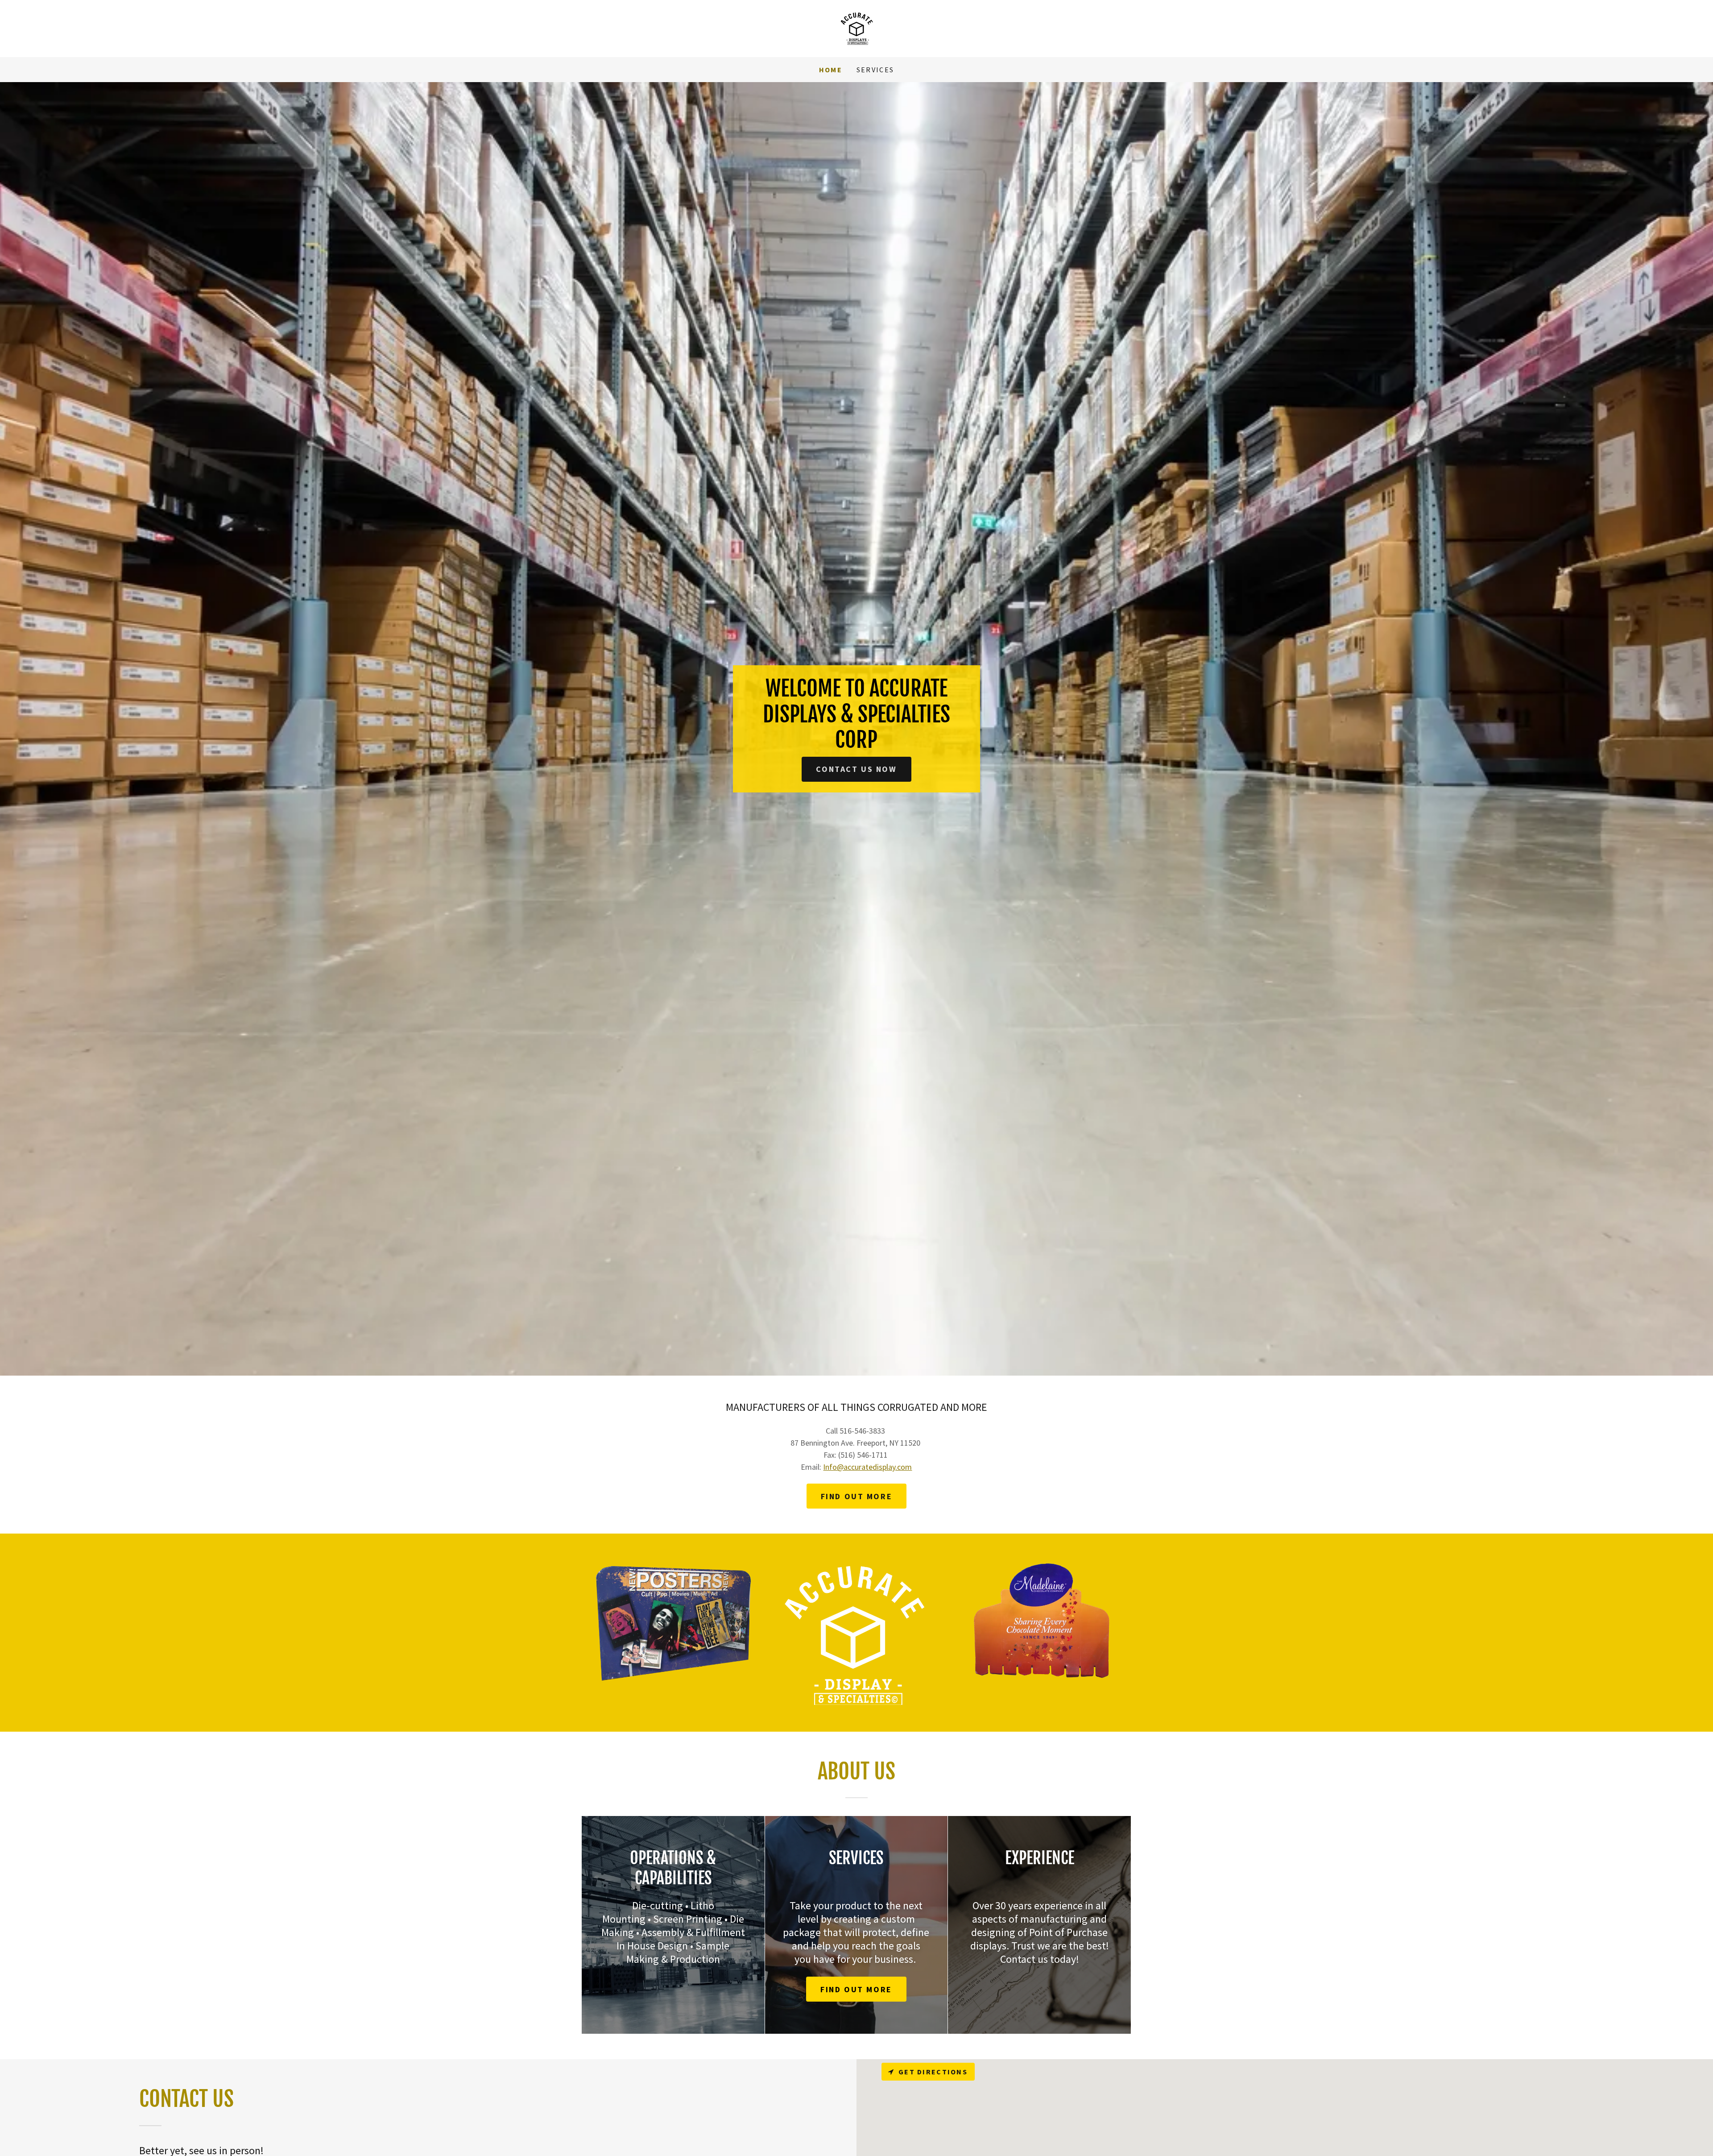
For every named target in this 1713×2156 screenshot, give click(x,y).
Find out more (856, 1496)
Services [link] (875, 70)
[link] (856, 27)
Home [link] (831, 70)
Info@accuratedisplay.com (867, 1467)
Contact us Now (856, 769)
